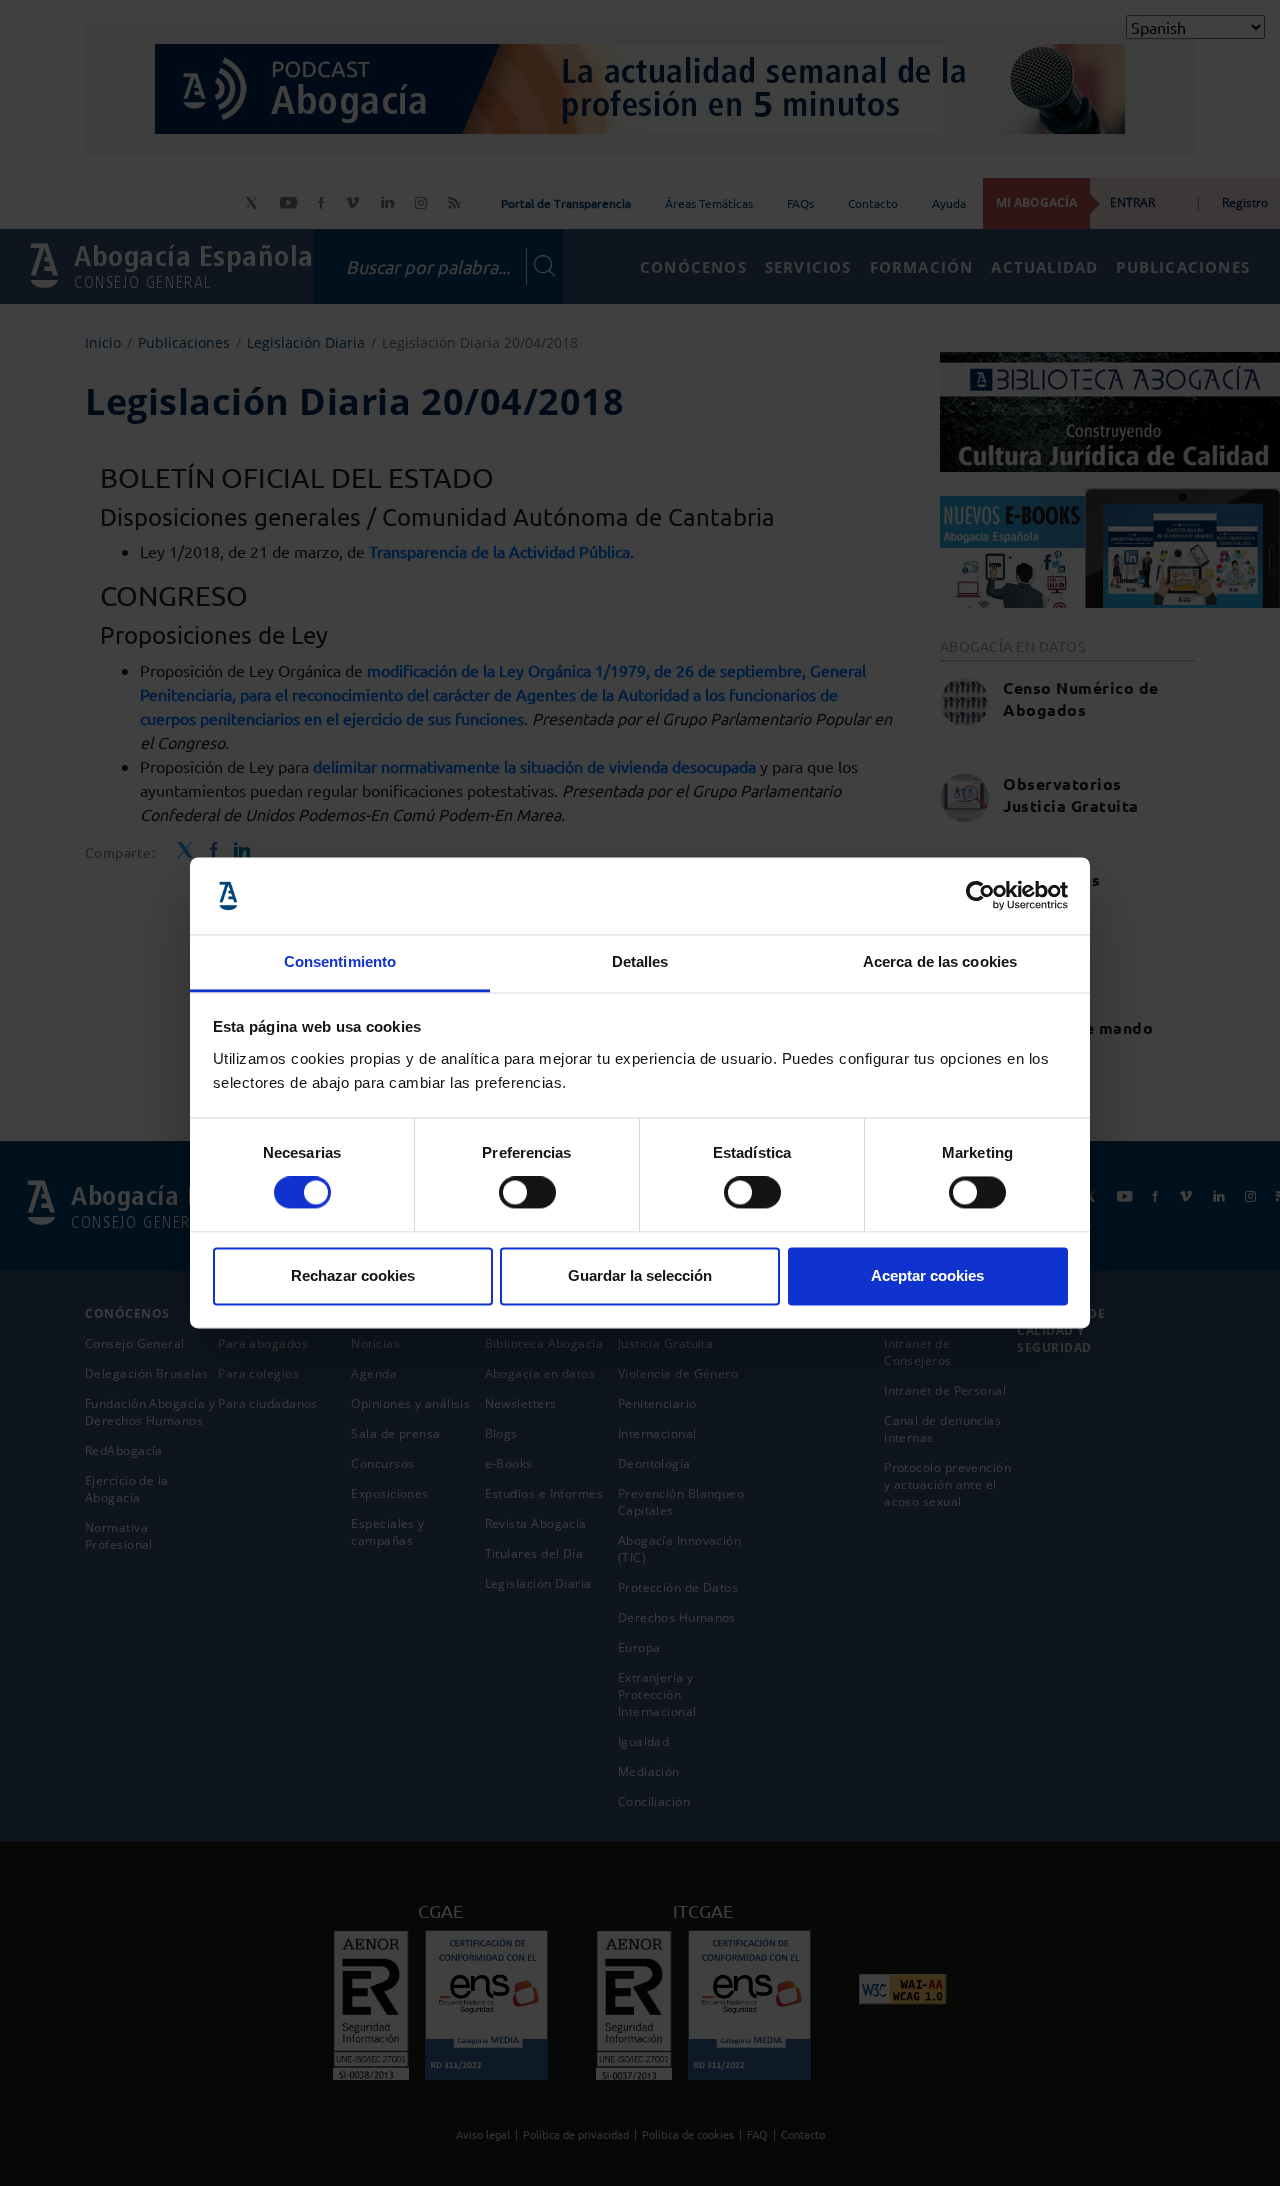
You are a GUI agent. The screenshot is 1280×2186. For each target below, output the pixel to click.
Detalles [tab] (640, 961)
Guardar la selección (640, 1275)
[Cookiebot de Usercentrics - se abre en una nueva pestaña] (980, 896)
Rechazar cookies (353, 1275)
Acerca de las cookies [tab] (940, 961)
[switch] (527, 1193)
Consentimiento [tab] (340, 961)
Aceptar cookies (927, 1275)
